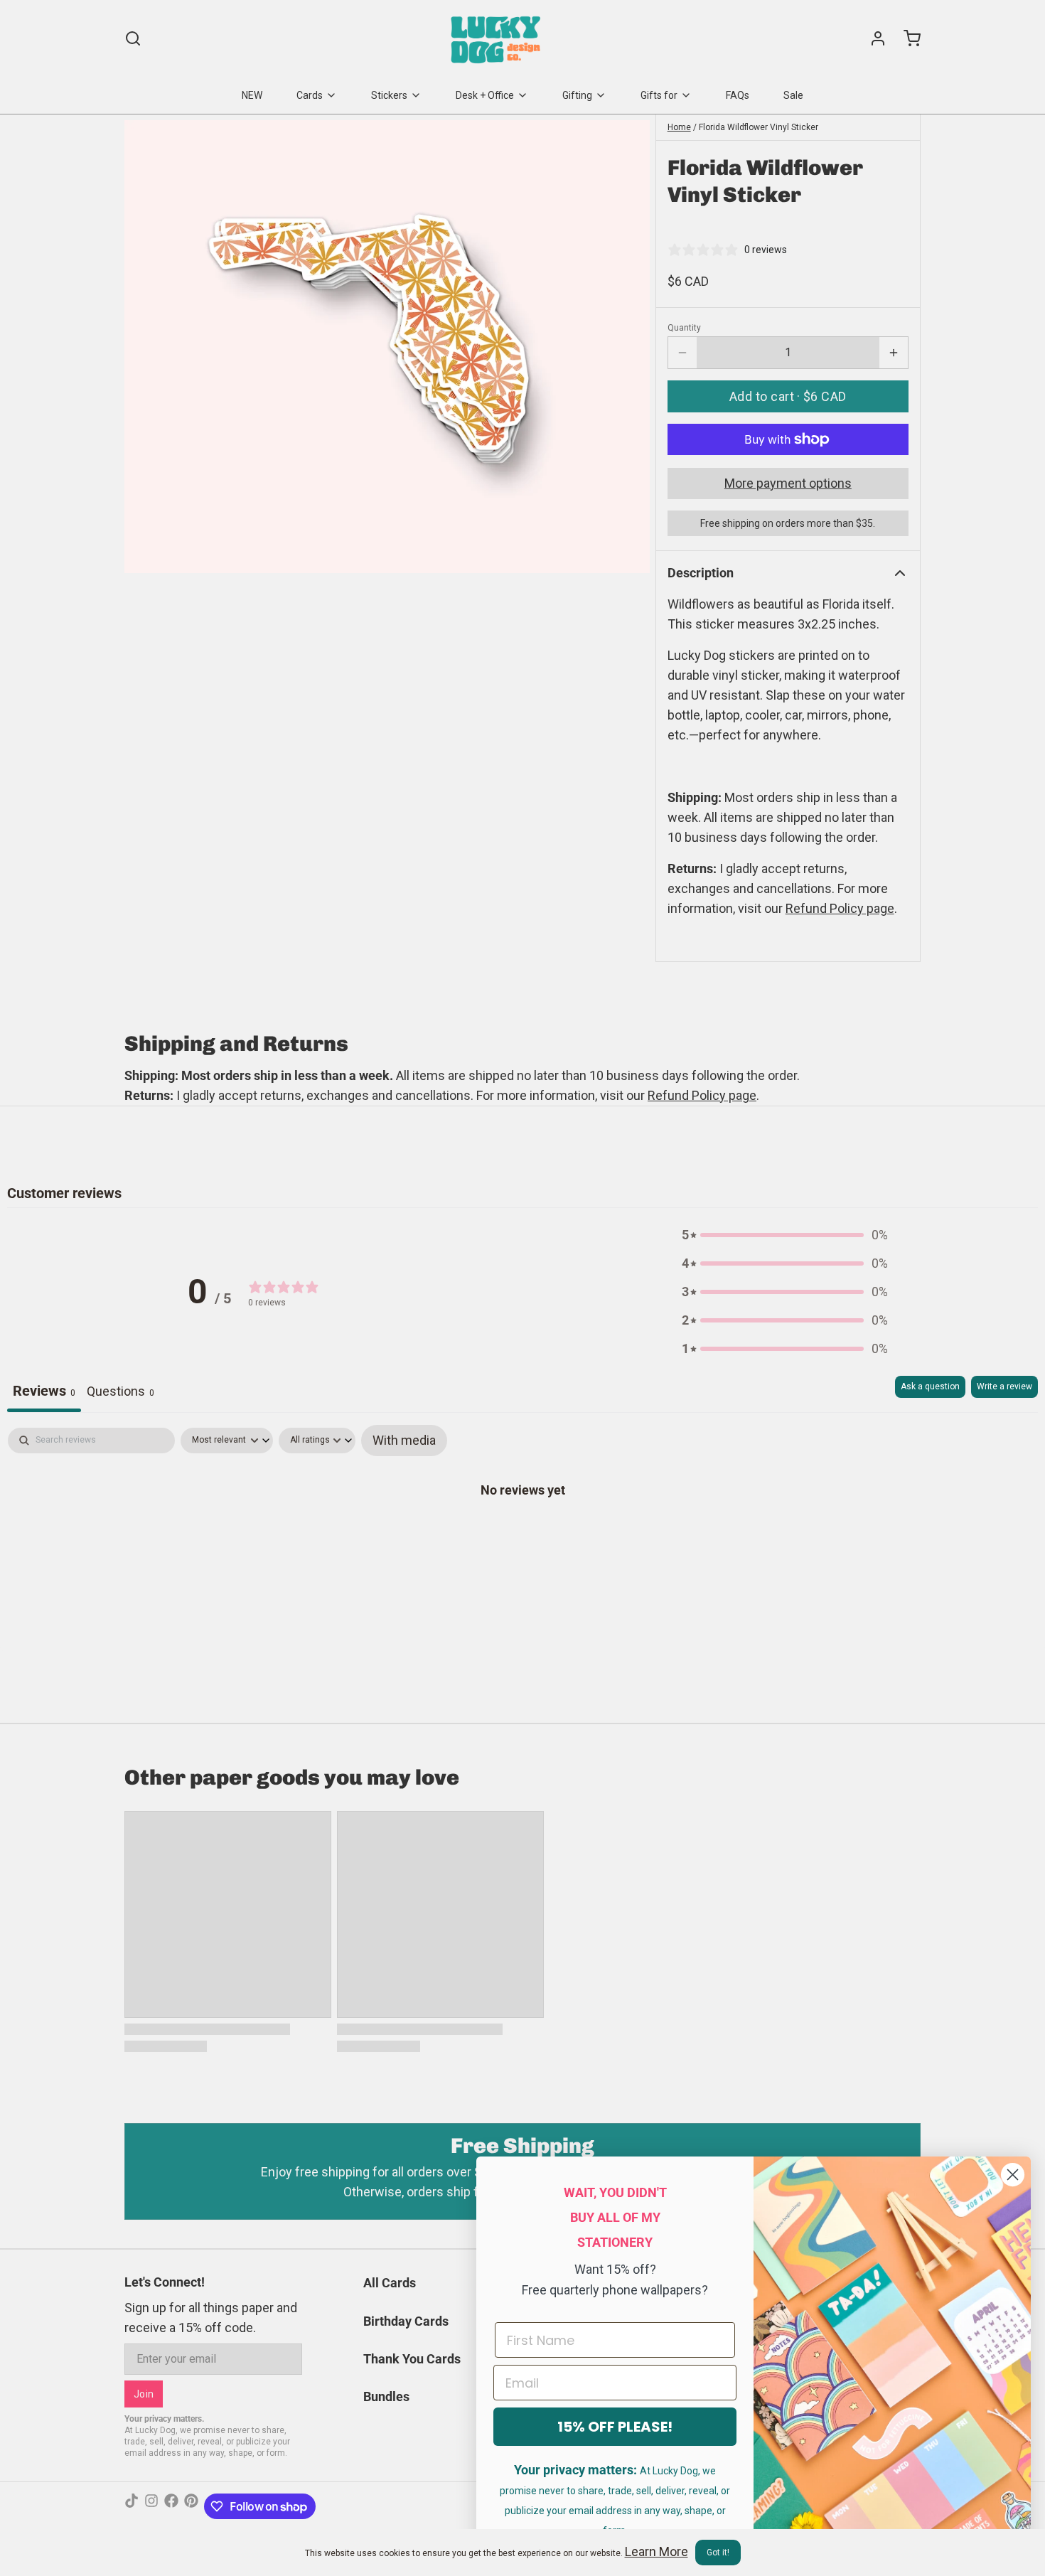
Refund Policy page (702, 1095)
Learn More (657, 2551)
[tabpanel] (522, 1534)
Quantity (684, 328)
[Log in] (872, 38)
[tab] (120, 1394)
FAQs (738, 95)
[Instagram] (151, 2506)
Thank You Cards (412, 2359)
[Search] (133, 38)
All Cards (390, 2283)
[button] (788, 396)
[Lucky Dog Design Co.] (497, 38)
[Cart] (906, 38)
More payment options (788, 483)
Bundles (386, 2396)
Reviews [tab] (44, 1391)
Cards (310, 95)
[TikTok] (132, 2506)
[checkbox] (404, 1441)
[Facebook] (171, 2506)
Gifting (577, 95)
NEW (252, 95)
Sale (793, 95)
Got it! (718, 2553)
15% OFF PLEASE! (615, 2427)
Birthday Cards (406, 2321)
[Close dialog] (1013, 2175)
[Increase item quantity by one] (894, 353)
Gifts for (659, 95)
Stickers (389, 95)
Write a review (1004, 1386)
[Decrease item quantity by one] (682, 353)
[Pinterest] (191, 2506)
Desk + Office (485, 95)
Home (679, 127)
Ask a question (930, 1386)
